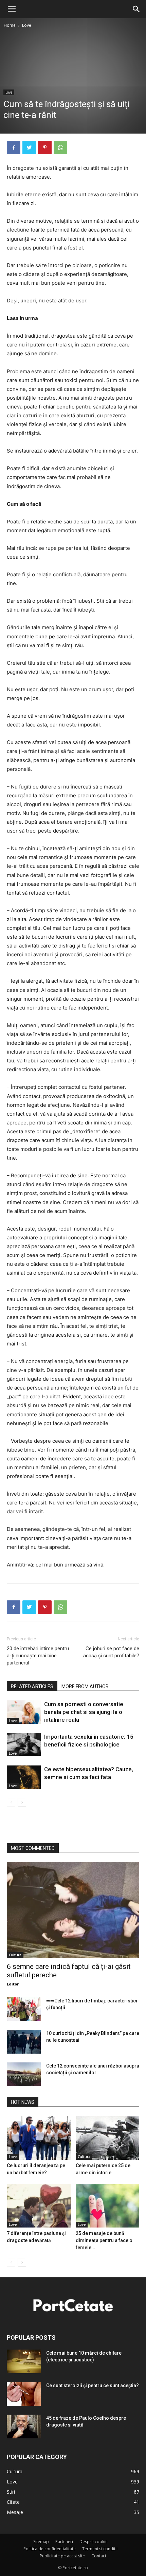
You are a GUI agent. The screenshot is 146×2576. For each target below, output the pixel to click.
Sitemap (41, 2542)
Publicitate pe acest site (62, 2556)
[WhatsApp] (60, 147)
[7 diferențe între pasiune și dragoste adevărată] (39, 2206)
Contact (99, 2556)
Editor (13, 1984)
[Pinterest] (45, 147)
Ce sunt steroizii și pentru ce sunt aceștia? (93, 2385)
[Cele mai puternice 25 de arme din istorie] (108, 2138)
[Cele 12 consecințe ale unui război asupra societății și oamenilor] (24, 2074)
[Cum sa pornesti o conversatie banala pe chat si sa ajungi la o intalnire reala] (24, 1712)
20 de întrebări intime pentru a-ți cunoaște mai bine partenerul (38, 1656)
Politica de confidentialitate (50, 2549)
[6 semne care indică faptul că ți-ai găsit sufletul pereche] (73, 1910)
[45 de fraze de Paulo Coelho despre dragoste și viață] (24, 2427)
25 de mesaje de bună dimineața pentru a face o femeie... (104, 2240)
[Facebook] (14, 147)
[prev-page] (11, 1802)
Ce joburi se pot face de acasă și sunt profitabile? (111, 1652)
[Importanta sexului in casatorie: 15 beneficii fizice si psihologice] (24, 1745)
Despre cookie (94, 2542)
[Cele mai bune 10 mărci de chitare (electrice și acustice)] (24, 2361)
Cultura (15, 1955)
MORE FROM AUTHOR (85, 1686)
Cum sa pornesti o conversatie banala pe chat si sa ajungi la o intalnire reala (84, 1712)
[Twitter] (29, 147)
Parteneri (64, 2542)
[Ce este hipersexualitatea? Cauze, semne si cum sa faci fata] (24, 1777)
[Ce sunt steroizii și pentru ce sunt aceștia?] (24, 2394)
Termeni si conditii (100, 2549)
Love (27, 25)
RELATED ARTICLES (32, 1686)
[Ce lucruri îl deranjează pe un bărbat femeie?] (39, 2138)
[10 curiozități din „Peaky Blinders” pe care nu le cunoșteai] (24, 2042)
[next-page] (22, 1802)
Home (10, 25)
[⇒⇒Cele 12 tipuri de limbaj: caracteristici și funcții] (24, 2009)
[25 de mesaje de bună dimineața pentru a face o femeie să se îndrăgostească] (108, 2206)
